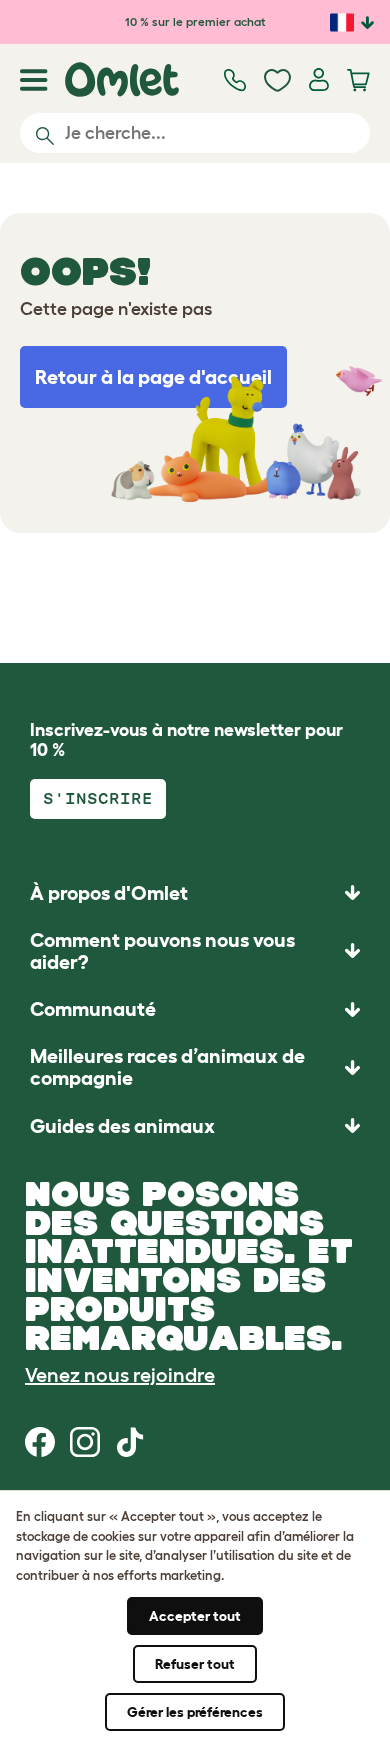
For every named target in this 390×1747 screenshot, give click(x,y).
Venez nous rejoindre (120, 1375)
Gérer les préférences (195, 1712)
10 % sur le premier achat (195, 21)
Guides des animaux (122, 1126)
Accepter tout (195, 1616)
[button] (195, 1125)
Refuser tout (195, 1664)
